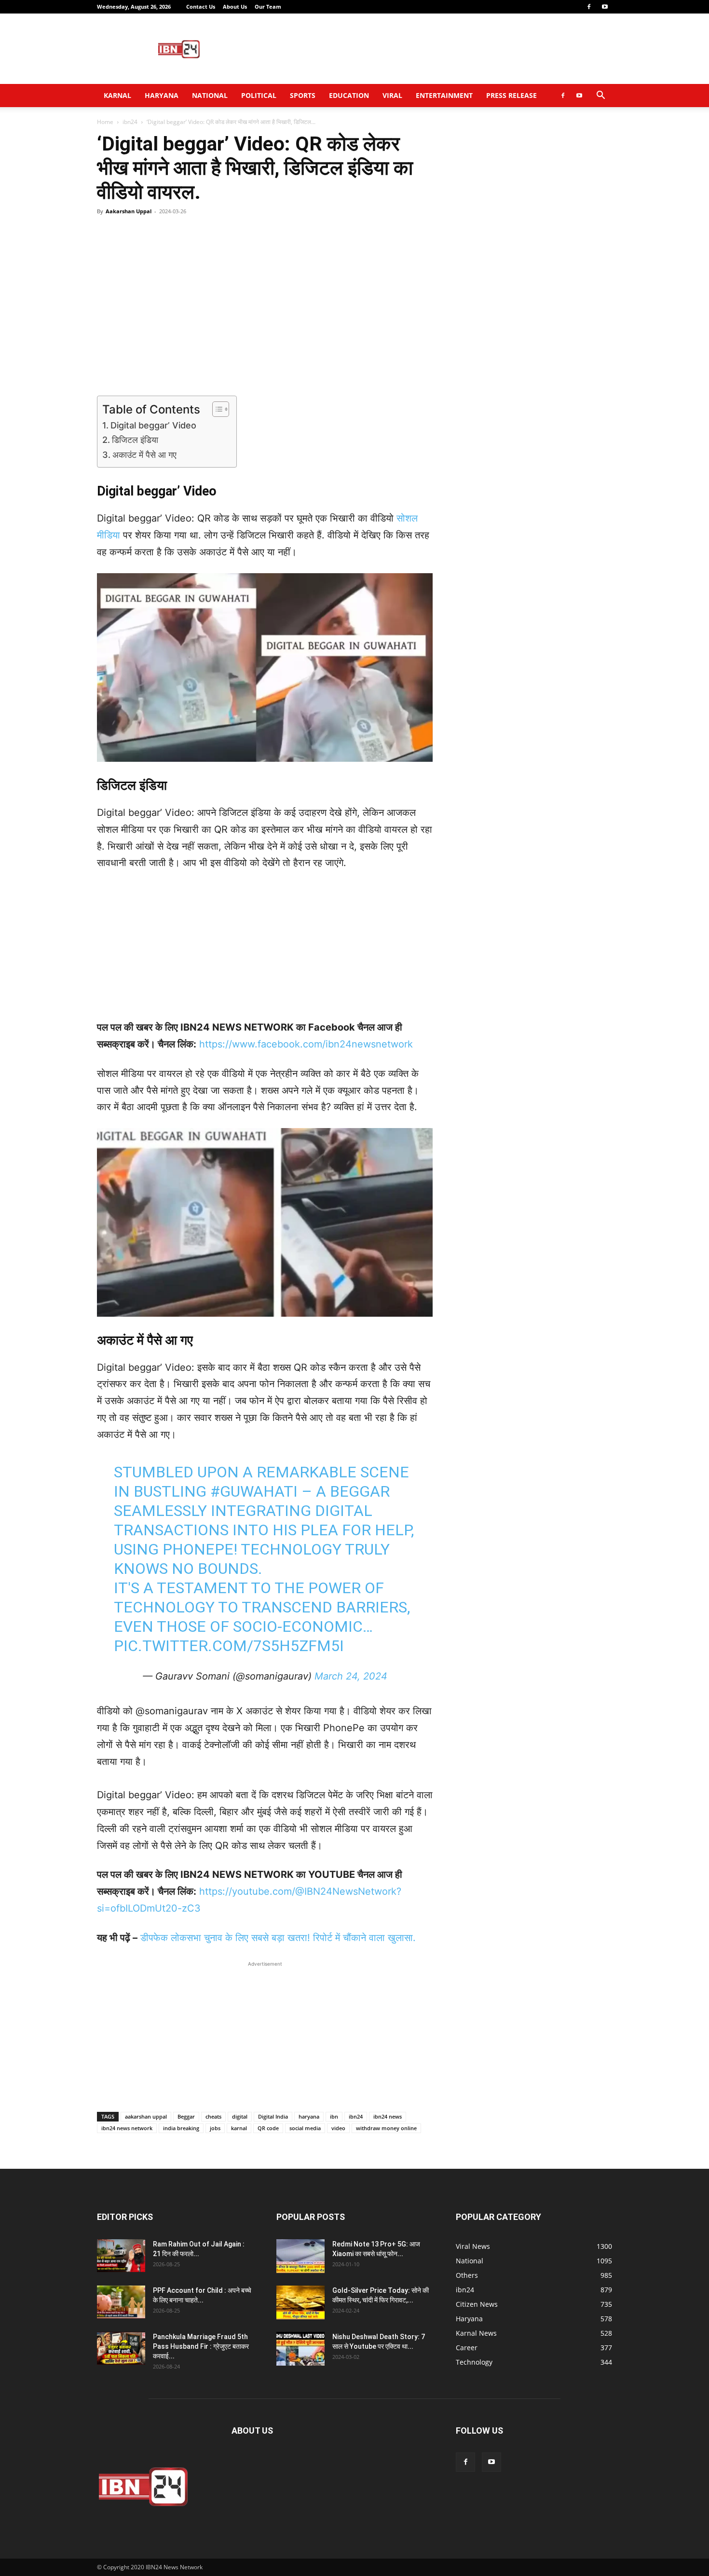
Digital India (273, 2116)
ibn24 (130, 122)
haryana (309, 2116)
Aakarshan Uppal (129, 211)
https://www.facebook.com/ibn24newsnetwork (306, 1044)
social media (305, 2128)
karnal (239, 2128)
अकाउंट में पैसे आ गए (144, 455)
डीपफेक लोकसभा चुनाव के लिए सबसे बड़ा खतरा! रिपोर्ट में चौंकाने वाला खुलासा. (278, 1938)
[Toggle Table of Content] (216, 409)
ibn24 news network (127, 2128)
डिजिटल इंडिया (135, 440)
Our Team (268, 7)
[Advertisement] (436, 49)
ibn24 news (388, 2116)
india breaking (181, 2128)
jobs (215, 2128)
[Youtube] (605, 7)
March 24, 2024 (351, 1676)
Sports (303, 95)
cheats (213, 2116)
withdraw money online (386, 2128)
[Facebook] (589, 7)
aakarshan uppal (146, 2116)
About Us (235, 7)
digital (240, 2116)
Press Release (511, 95)
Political (259, 95)
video (338, 2128)
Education (349, 95)
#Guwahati (254, 1491)
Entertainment (444, 95)
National (210, 95)
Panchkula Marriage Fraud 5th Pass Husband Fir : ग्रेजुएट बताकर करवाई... (201, 2346)
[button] (600, 96)
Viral (392, 95)
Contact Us (201, 7)
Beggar (186, 2116)
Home (105, 122)
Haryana (162, 95)
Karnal (117, 95)
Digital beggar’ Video (153, 425)
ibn (334, 2116)
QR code (268, 2128)
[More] (436, 233)
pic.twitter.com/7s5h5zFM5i (229, 1646)
